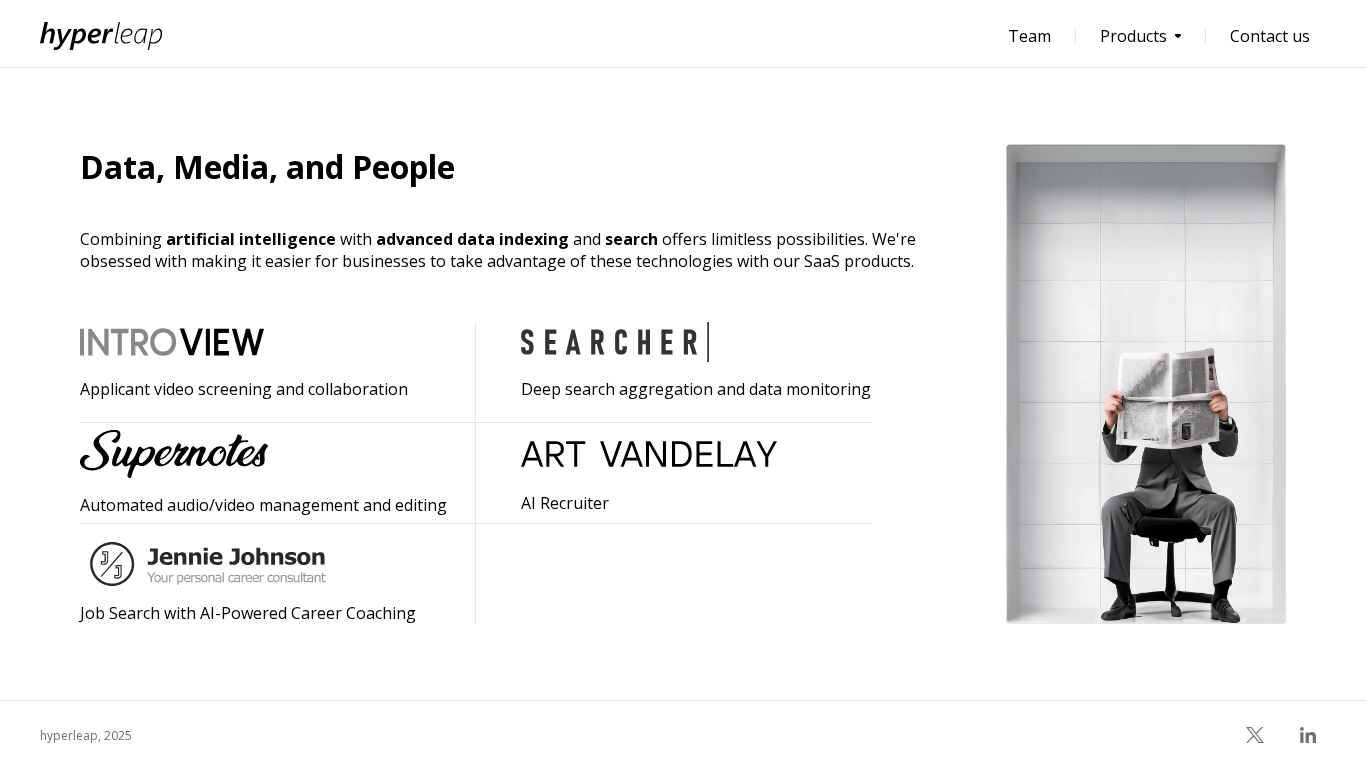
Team (1029, 36)
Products (1133, 36)
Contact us (1270, 36)
